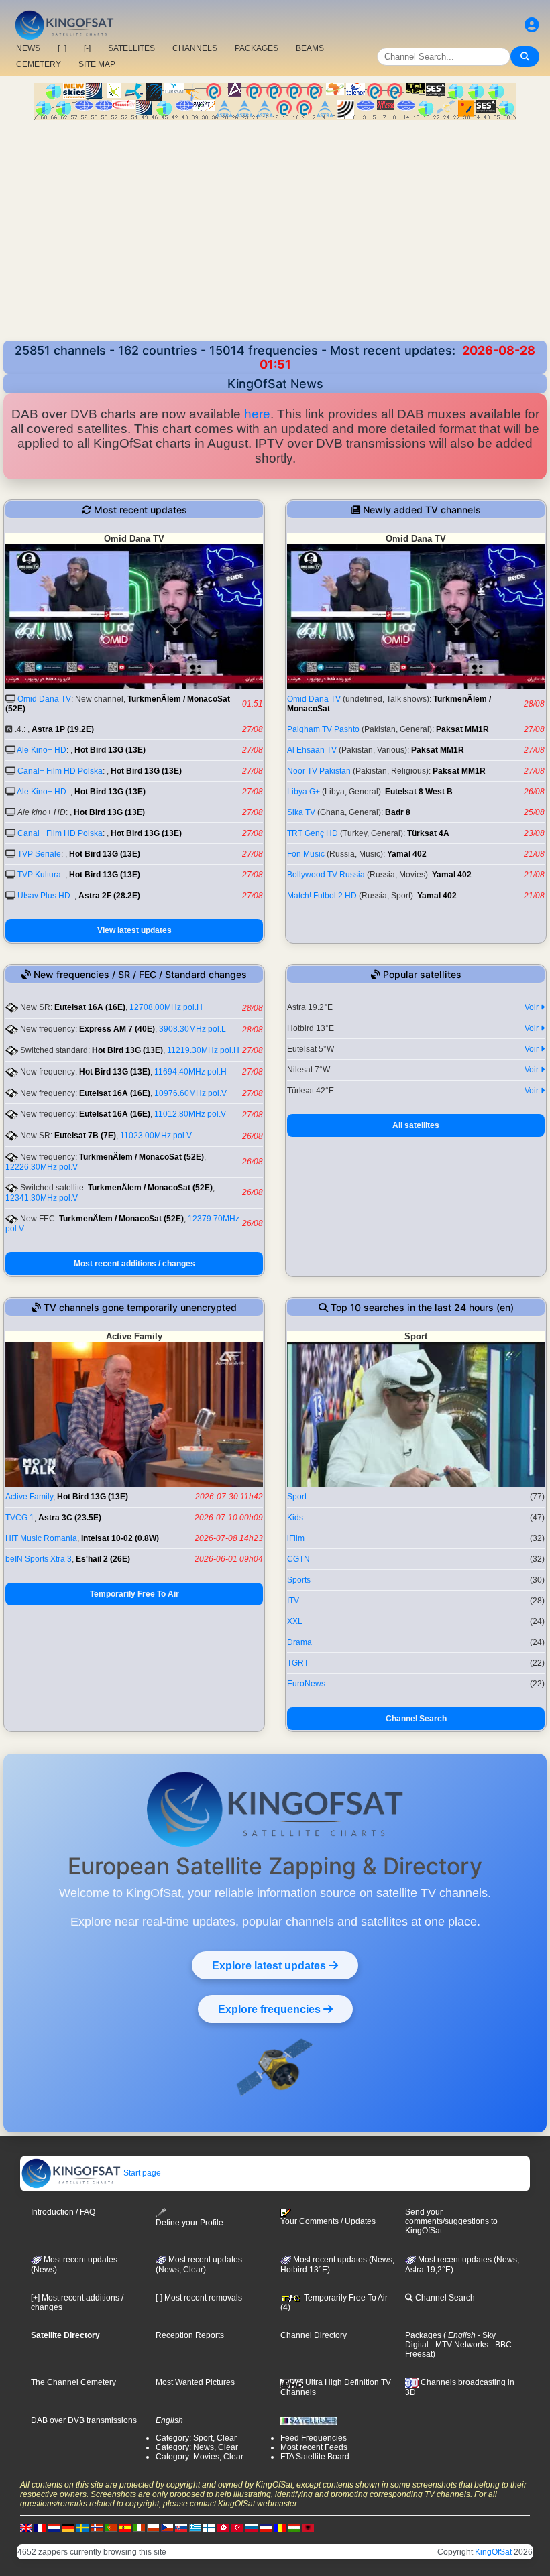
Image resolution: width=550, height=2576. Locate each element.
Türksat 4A (428, 833)
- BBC (500, 2345)
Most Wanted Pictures (195, 2382)
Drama (299, 1642)
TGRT (298, 1663)
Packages (423, 2335)
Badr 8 (398, 812)
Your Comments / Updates (328, 2221)
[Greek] (195, 2527)
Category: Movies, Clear (200, 2457)
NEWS (28, 48)
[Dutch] (54, 2527)
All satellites (416, 1125)
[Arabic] (223, 2527)
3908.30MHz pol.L (192, 1029)
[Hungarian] (294, 2527)
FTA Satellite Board (315, 2457)
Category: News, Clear (197, 2447)
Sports (299, 1580)
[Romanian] (280, 2527)
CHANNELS (195, 48)
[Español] (125, 2527)
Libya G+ (304, 792)
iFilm (296, 1538)
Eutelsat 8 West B (419, 792)
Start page (141, 2173)
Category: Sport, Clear (196, 2438)
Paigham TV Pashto (323, 729)
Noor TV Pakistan (319, 771)
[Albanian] (308, 2527)
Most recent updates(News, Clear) (199, 2265)
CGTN (298, 1559)
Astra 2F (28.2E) (109, 896)
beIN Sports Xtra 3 (39, 1559)
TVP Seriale (39, 854)
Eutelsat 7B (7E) (85, 1136)
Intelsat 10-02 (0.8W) (120, 1538)
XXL (295, 1621)
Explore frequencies (271, 2009)
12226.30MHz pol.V (42, 1167)
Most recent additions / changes (134, 1264)
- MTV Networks (458, 2345)
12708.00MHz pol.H (166, 1007)
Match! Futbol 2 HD (322, 896)
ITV (293, 1601)
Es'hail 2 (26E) (103, 1559)
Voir (533, 1007)
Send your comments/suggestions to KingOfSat (451, 2221)
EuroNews (306, 1684)
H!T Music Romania (41, 1538)
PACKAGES (257, 48)
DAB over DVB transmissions (84, 2420)
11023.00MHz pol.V (156, 1136)
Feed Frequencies (314, 2438)
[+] (62, 48)
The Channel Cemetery (73, 2382)
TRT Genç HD (313, 833)
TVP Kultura (39, 875)
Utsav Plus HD (44, 896)
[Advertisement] (275, 240)
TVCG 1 (20, 1518)
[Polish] (153, 2527)
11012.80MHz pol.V (190, 1114)
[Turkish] (237, 2527)
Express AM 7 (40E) (117, 1029)
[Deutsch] (68, 2527)
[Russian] (252, 2527)
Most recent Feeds (314, 2447)
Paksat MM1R (462, 729)
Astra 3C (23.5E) (70, 1518)
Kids (295, 1518)
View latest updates (134, 930)
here (257, 414)
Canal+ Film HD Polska (60, 771)
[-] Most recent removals (199, 2298)
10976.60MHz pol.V (190, 1093)
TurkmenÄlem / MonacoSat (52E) (142, 1157)
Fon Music (306, 854)
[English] (26, 2527)
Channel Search (416, 1719)
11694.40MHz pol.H (190, 1072)
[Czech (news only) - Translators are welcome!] (167, 2527)
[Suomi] (209, 2527)
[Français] (40, 2527)
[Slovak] (181, 2527)
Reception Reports (190, 2335)
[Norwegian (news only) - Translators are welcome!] (97, 2527)
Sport (297, 1497)
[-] (87, 48)
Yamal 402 (407, 854)
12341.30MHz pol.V (42, 1198)
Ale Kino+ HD (42, 750)
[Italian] (139, 2527)
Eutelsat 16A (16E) (90, 1007)
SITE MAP (97, 64)
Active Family (29, 1497)
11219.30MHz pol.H (203, 1050)
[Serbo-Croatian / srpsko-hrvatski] (266, 2527)
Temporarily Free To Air (134, 1594)
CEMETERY (39, 64)
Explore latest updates (270, 1965)
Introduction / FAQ (63, 2212)
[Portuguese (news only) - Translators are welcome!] (111, 2527)
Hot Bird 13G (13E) (110, 750)
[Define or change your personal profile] (532, 25)
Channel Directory (314, 2335)
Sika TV (301, 812)
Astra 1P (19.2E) (63, 729)
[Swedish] (82, 2527)
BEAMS (310, 48)
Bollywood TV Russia (326, 875)
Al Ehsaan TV (312, 750)
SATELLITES (131, 48)
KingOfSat (493, 2552)
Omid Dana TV (44, 699)
